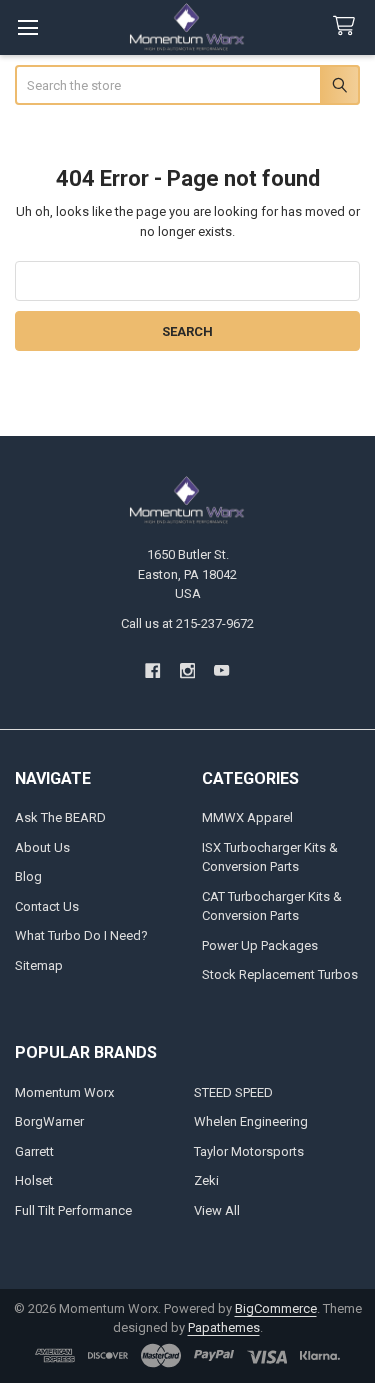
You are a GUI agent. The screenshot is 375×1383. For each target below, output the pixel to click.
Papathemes (224, 1327)
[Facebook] (152, 670)
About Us (42, 847)
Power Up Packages (260, 945)
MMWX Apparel (247, 817)
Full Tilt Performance (73, 1210)
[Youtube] (221, 670)
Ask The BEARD (60, 817)
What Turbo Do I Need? (81, 935)
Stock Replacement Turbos (280, 974)
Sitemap (39, 965)
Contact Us (47, 906)
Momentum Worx (64, 1092)
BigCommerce (276, 1308)
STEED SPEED (233, 1092)
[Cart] (348, 26)
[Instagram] (187, 670)
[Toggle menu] (27, 27)
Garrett (34, 1151)
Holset (34, 1180)
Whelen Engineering (251, 1121)
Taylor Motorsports (249, 1151)
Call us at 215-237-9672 (187, 623)
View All (217, 1210)
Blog (28, 876)
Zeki (206, 1180)
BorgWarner (49, 1121)
